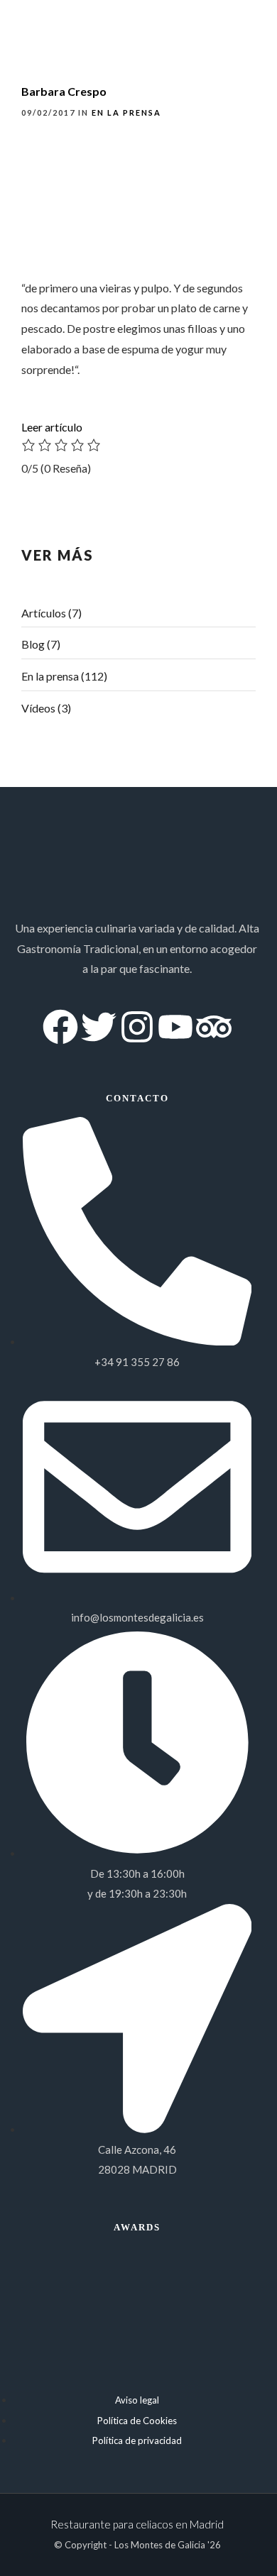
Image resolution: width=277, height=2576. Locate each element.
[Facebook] (60, 1027)
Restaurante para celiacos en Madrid (137, 2524)
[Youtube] (175, 1027)
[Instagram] (137, 1027)
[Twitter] (99, 1027)
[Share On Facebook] (37, 2545)
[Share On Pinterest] (76, 2545)
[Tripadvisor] (214, 1027)
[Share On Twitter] (56, 2545)
